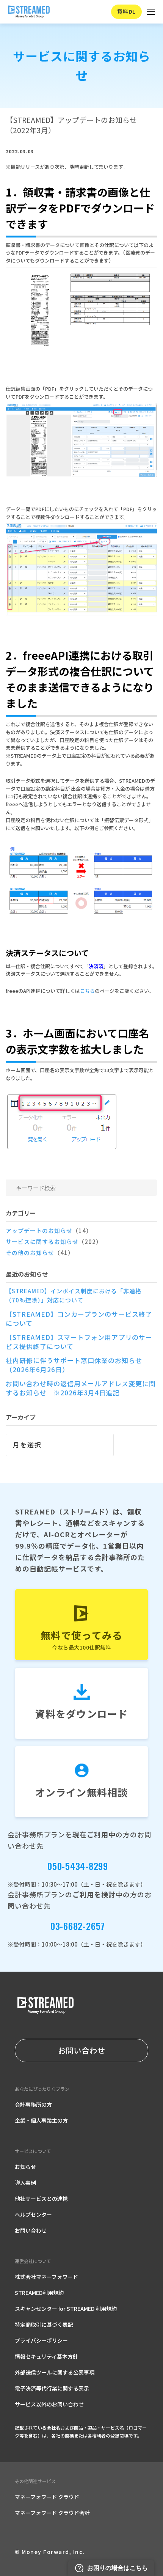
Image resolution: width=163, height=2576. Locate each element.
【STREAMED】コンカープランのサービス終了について (79, 1319)
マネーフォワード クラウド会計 (52, 2513)
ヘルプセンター (33, 2214)
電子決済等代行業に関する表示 (52, 2388)
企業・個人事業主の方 (41, 2120)
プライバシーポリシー (41, 2340)
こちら (87, 991)
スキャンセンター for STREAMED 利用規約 (66, 2309)
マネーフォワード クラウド (47, 2497)
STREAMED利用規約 (39, 2293)
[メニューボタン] (151, 12)
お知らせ (25, 2167)
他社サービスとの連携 (41, 2199)
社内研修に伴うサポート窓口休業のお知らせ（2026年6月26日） (74, 1365)
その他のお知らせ (40, 1253)
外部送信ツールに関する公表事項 (55, 2372)
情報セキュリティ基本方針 (46, 2356)
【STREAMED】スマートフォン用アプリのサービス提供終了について (79, 1342)
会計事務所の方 (33, 2104)
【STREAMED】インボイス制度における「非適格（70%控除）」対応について (74, 1295)
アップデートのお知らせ (49, 1231)
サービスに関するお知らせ (54, 1242)
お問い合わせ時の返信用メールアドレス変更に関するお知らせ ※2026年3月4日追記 (81, 1388)
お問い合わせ (82, 2050)
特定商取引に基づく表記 (44, 2324)
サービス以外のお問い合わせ (49, 2404)
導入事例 (25, 2183)
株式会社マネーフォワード (46, 2277)
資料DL (126, 11)
